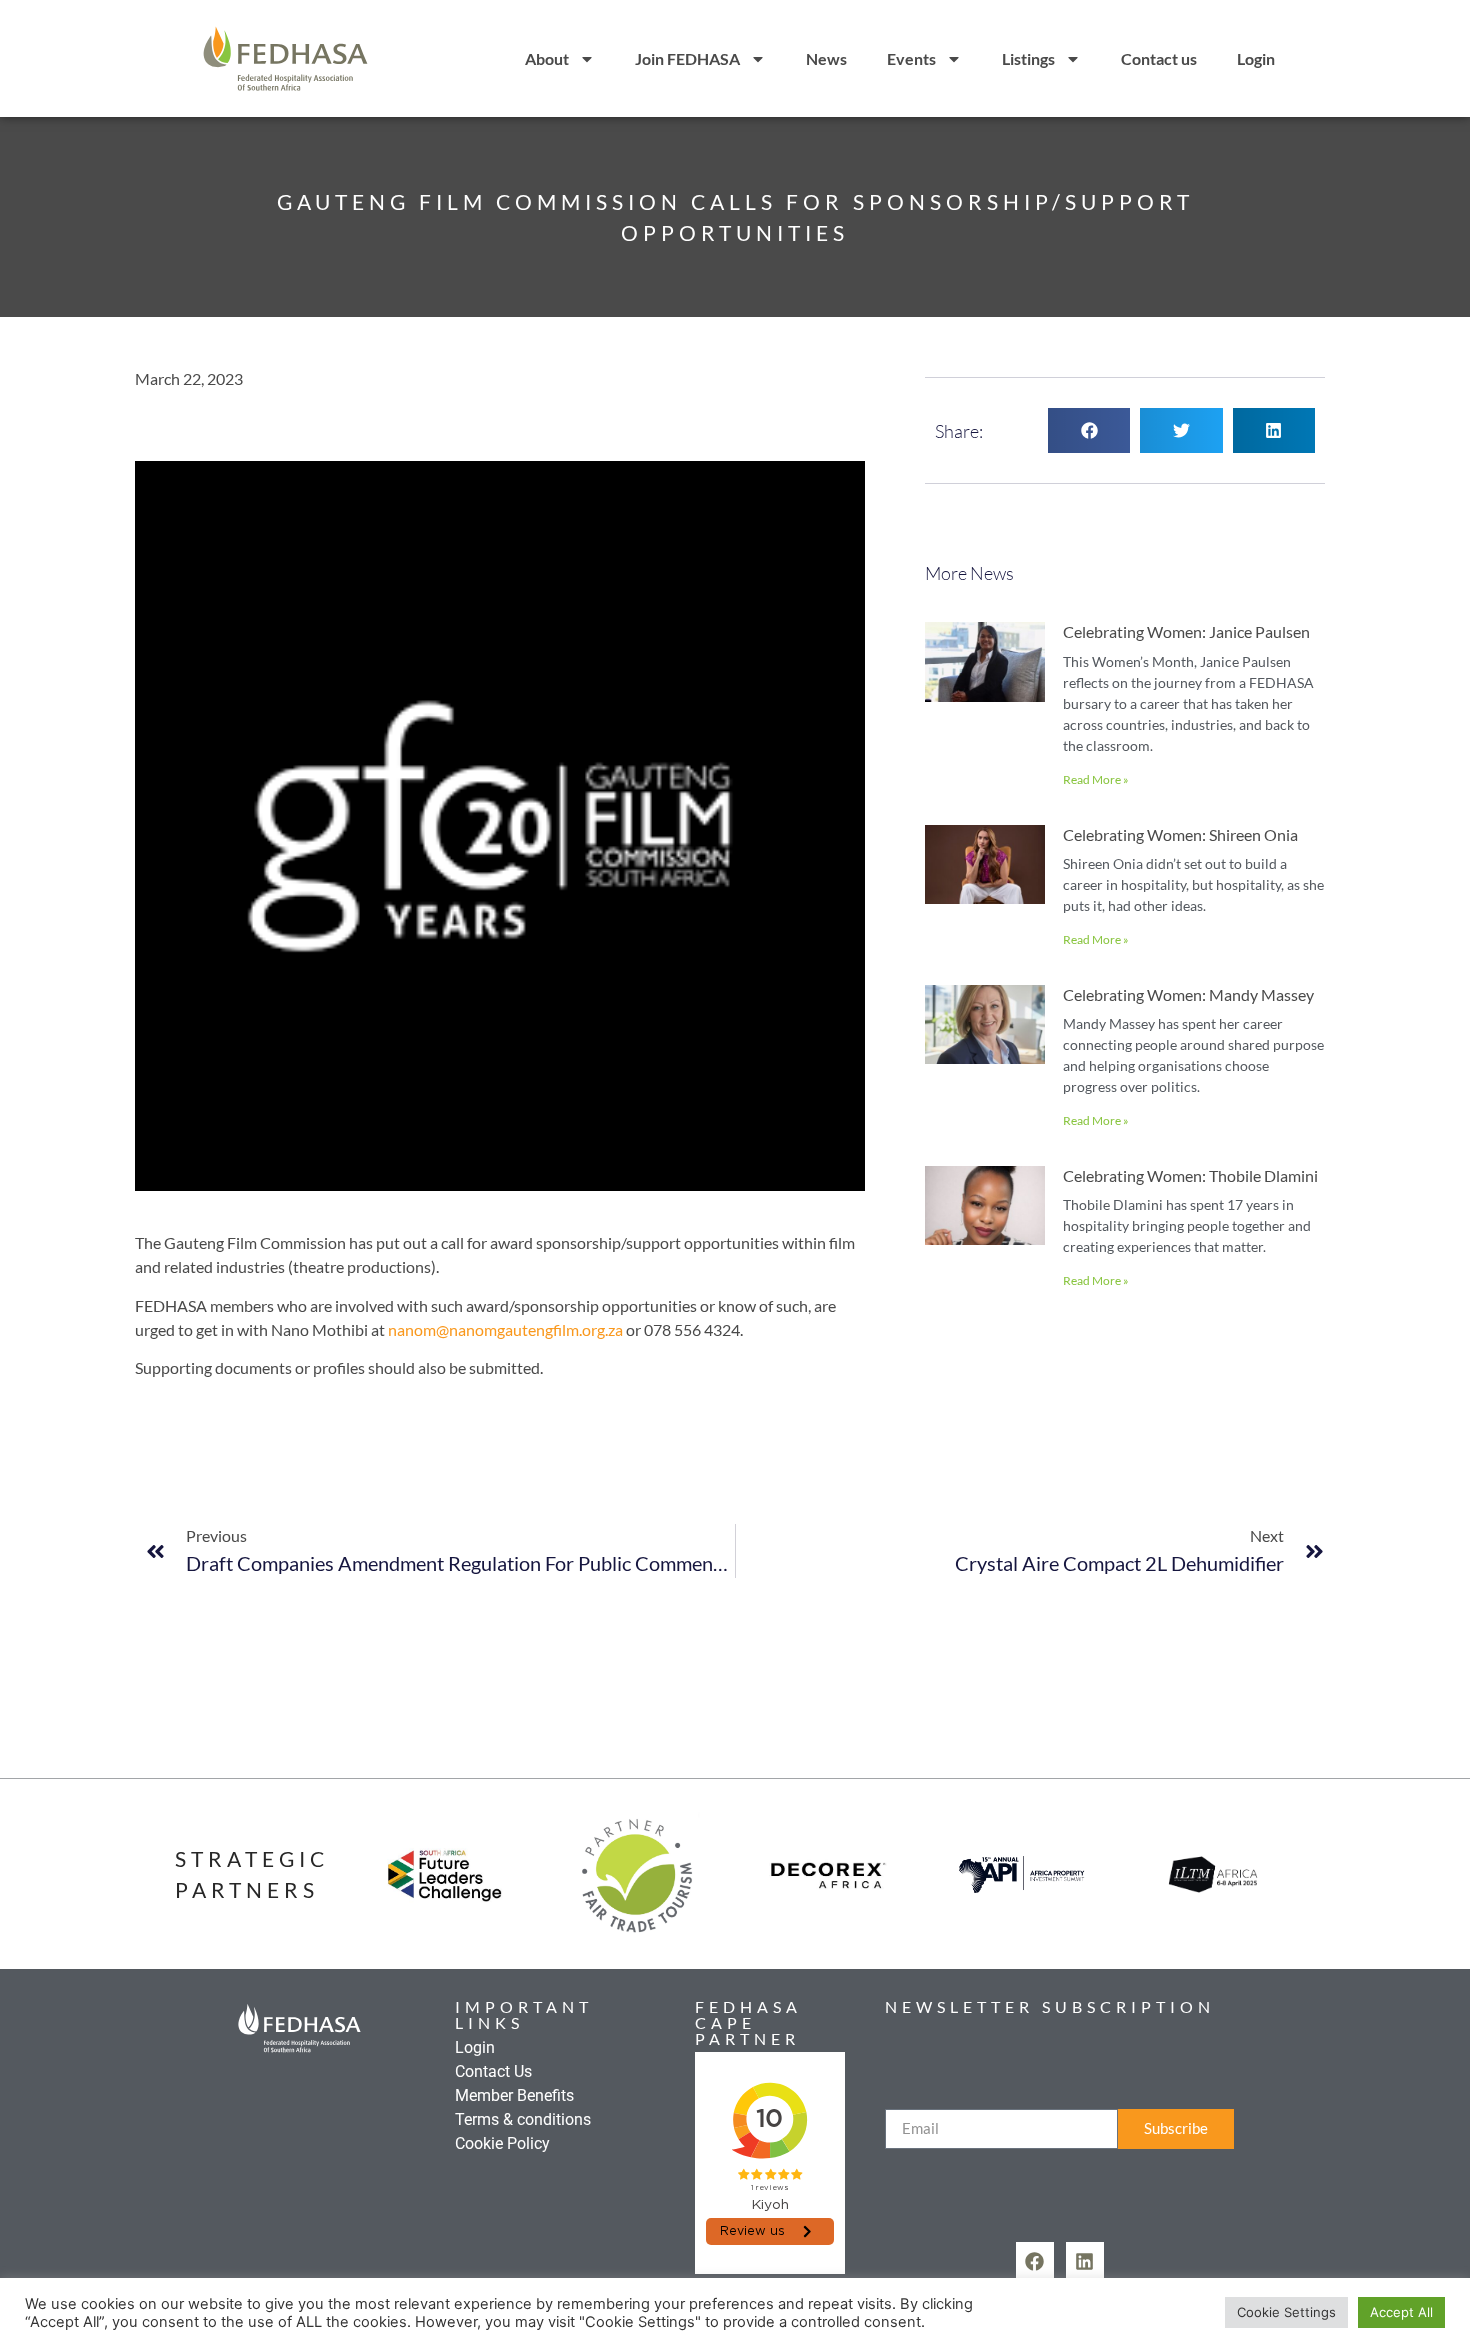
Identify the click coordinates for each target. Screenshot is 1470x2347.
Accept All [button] (1401, 2312)
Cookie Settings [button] (1286, 2312)
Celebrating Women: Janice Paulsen (1186, 631)
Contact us (1159, 58)
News (826, 58)
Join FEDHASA (687, 58)
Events (911, 58)
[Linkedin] (1085, 2261)
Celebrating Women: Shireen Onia (1180, 834)
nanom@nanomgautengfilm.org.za (505, 1329)
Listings (1028, 58)
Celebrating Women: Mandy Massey (1188, 994)
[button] (1089, 430)
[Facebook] (1035, 2261)
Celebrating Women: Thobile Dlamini (1190, 1175)
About (547, 58)
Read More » (1096, 779)
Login (1256, 58)
